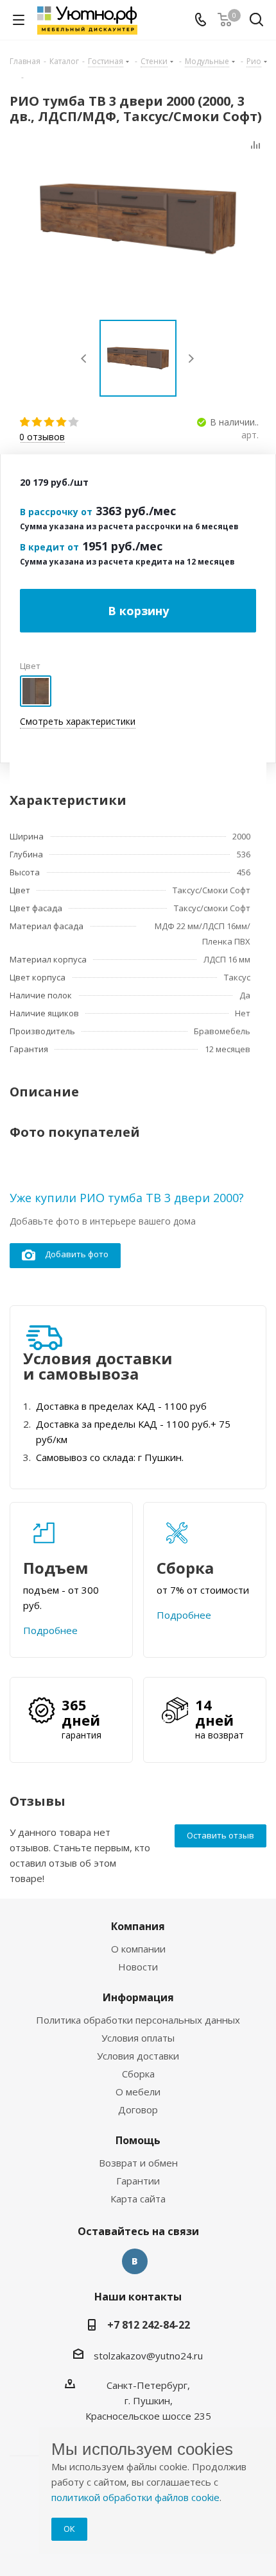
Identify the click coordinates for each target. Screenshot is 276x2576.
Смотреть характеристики (78, 721)
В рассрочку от (56, 512)
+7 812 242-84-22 (149, 2325)
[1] (25, 422)
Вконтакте (135, 2261)
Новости (138, 1967)
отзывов (42, 437)
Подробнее (50, 1630)
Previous (84, 359)
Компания (138, 1926)
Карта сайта (138, 2199)
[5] (74, 422)
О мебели (138, 2092)
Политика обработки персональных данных (138, 2020)
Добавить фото (77, 1254)
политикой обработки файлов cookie (135, 2497)
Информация (138, 1997)
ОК (69, 2529)
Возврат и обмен (138, 2163)
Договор (138, 2110)
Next (191, 359)
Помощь (138, 2140)
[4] (62, 422)
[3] (50, 422)
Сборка (138, 2074)
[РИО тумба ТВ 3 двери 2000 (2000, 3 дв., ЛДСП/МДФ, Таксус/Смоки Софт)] (138, 219)
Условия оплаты (138, 2038)
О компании (138, 1949)
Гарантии (138, 2181)
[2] (38, 422)
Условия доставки (138, 2056)
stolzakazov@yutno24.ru (148, 2356)
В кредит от (49, 547)
